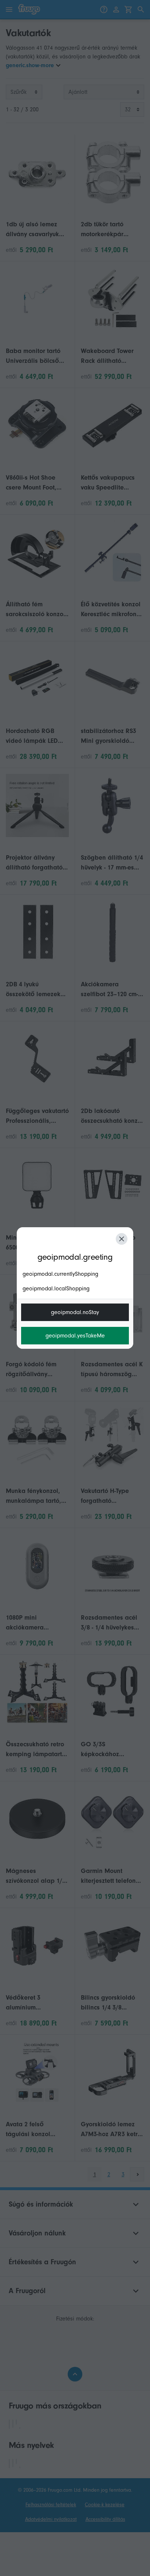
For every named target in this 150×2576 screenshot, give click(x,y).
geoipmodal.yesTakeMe (75, 1336)
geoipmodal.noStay (75, 1312)
